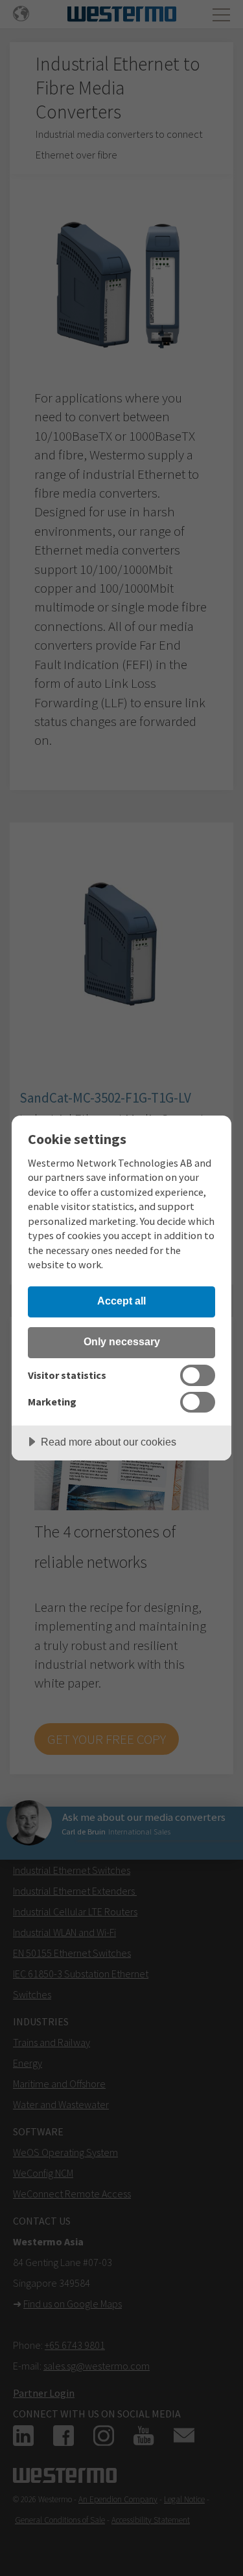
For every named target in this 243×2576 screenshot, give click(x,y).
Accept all (121, 1301)
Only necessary (122, 1341)
